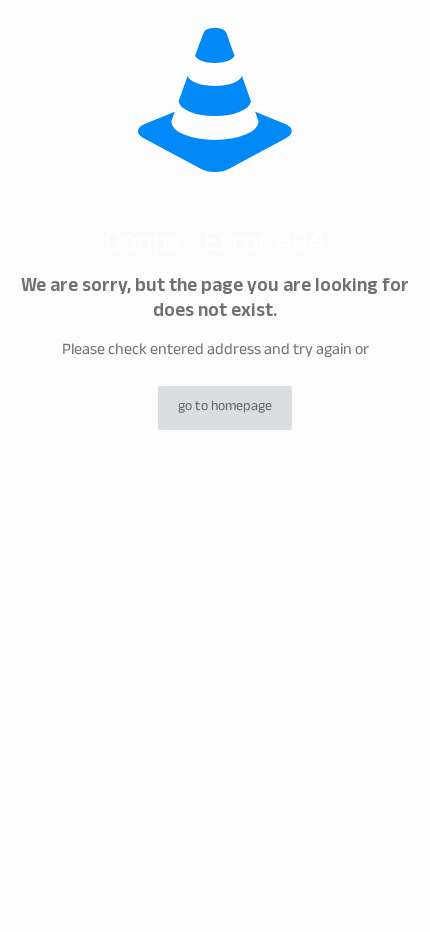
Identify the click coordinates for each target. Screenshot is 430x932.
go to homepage (225, 408)
